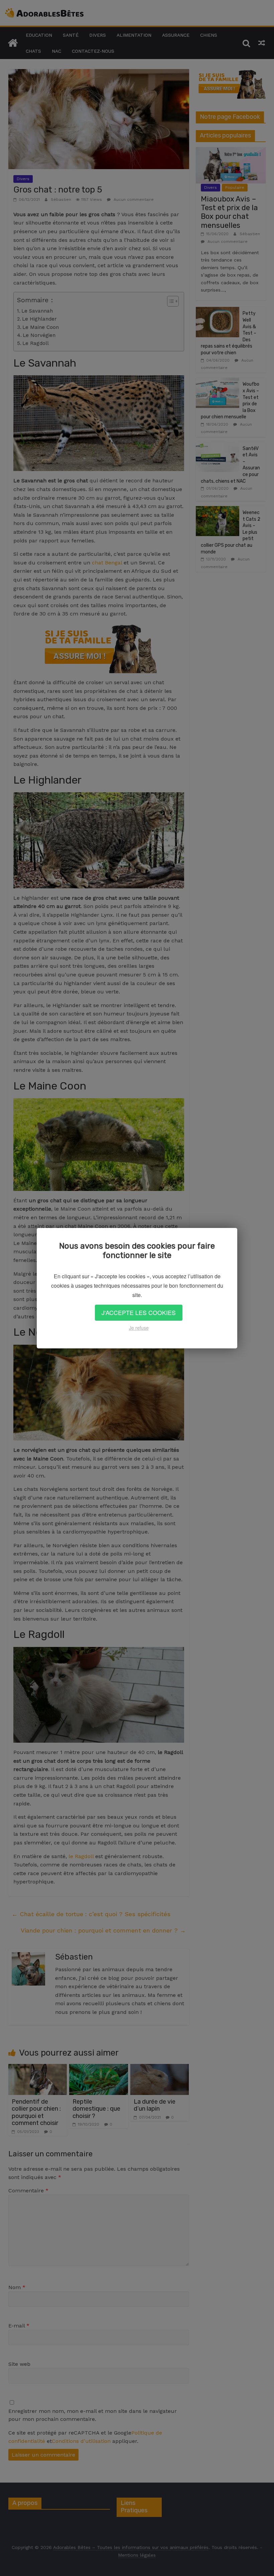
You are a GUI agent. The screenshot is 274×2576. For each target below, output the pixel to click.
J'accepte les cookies (139, 1313)
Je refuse (139, 1328)
